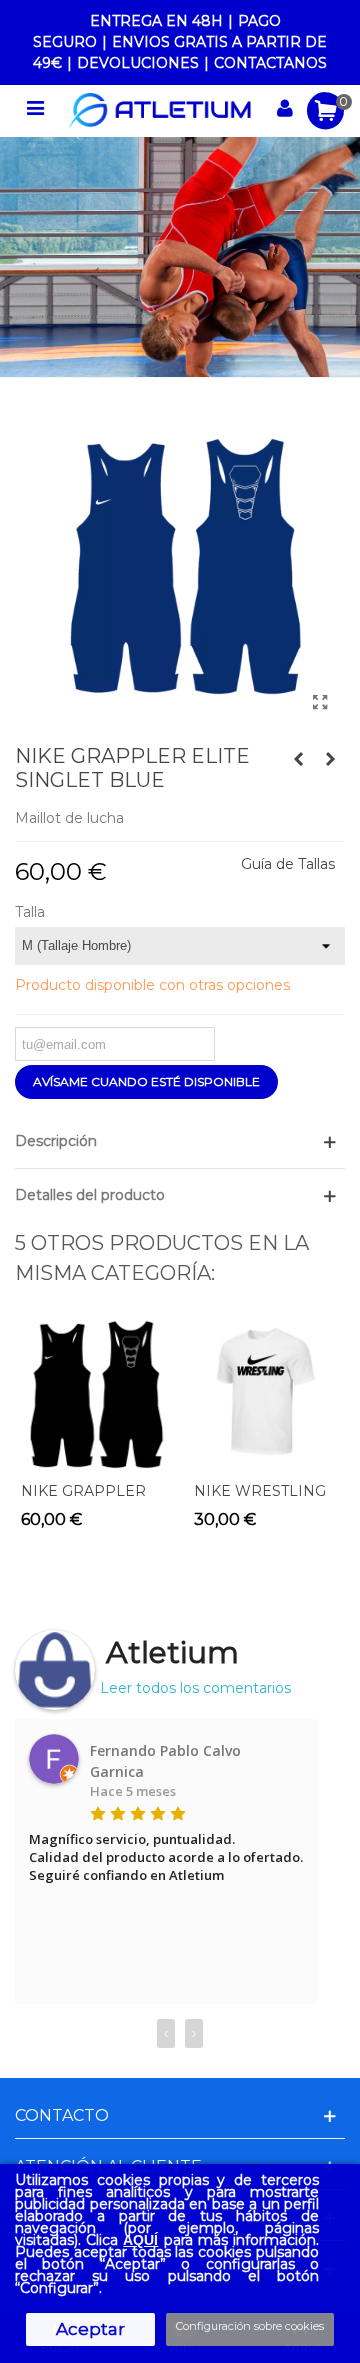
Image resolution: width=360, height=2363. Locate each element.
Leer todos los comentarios (195, 1688)
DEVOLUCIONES (138, 63)
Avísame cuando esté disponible (146, 1081)
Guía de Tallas (288, 864)
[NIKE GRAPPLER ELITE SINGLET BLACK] (298, 759)
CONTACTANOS (270, 63)
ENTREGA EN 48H (156, 21)
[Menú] (35, 111)
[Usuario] (285, 111)
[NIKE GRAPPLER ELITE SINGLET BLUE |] (320, 703)
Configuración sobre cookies (250, 2326)
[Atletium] (160, 111)
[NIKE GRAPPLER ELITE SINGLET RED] (330, 759)
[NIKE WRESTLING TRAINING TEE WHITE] (266, 1392)
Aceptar (90, 2329)
